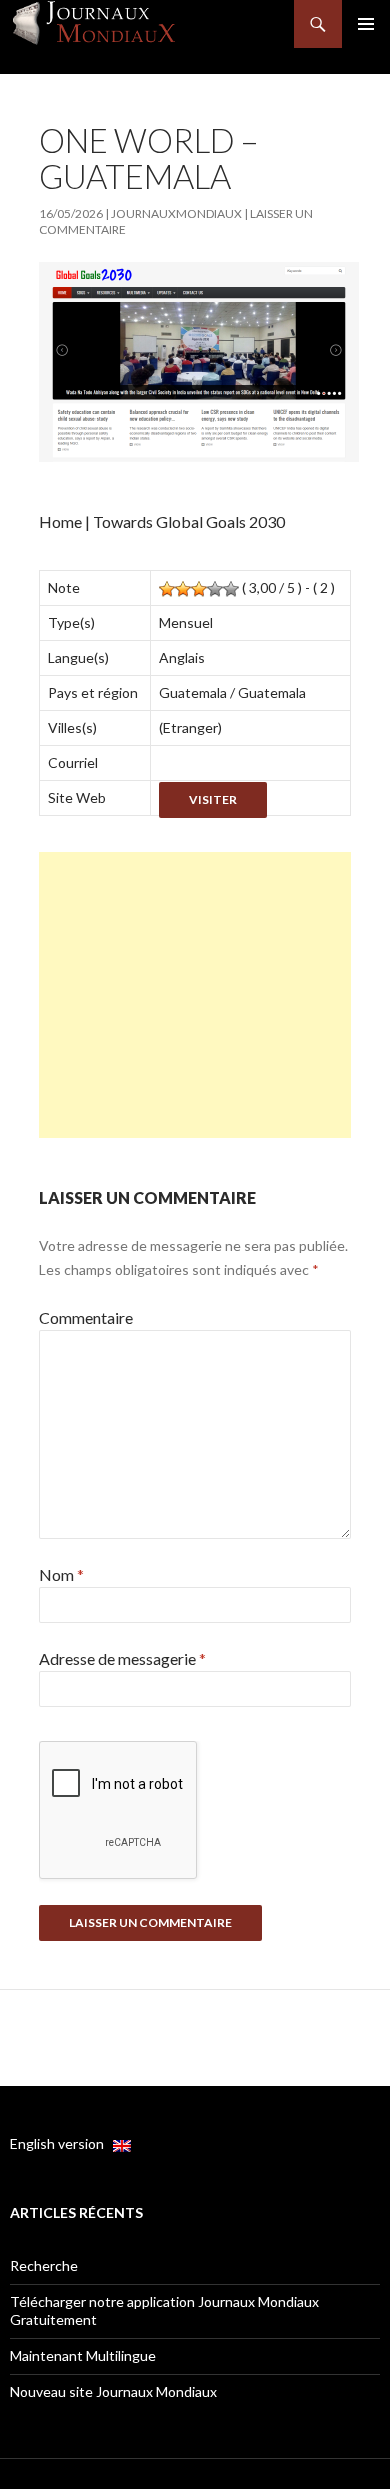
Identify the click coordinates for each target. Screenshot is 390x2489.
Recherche (44, 2265)
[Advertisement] (195, 995)
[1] (167, 589)
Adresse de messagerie (122, 1658)
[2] (183, 589)
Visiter (213, 799)
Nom (61, 1574)
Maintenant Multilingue (83, 2355)
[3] (199, 589)
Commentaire (86, 1317)
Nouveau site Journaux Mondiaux (113, 2391)
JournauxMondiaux (176, 213)
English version (61, 2143)
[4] (215, 589)
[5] (231, 589)
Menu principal (366, 24)
